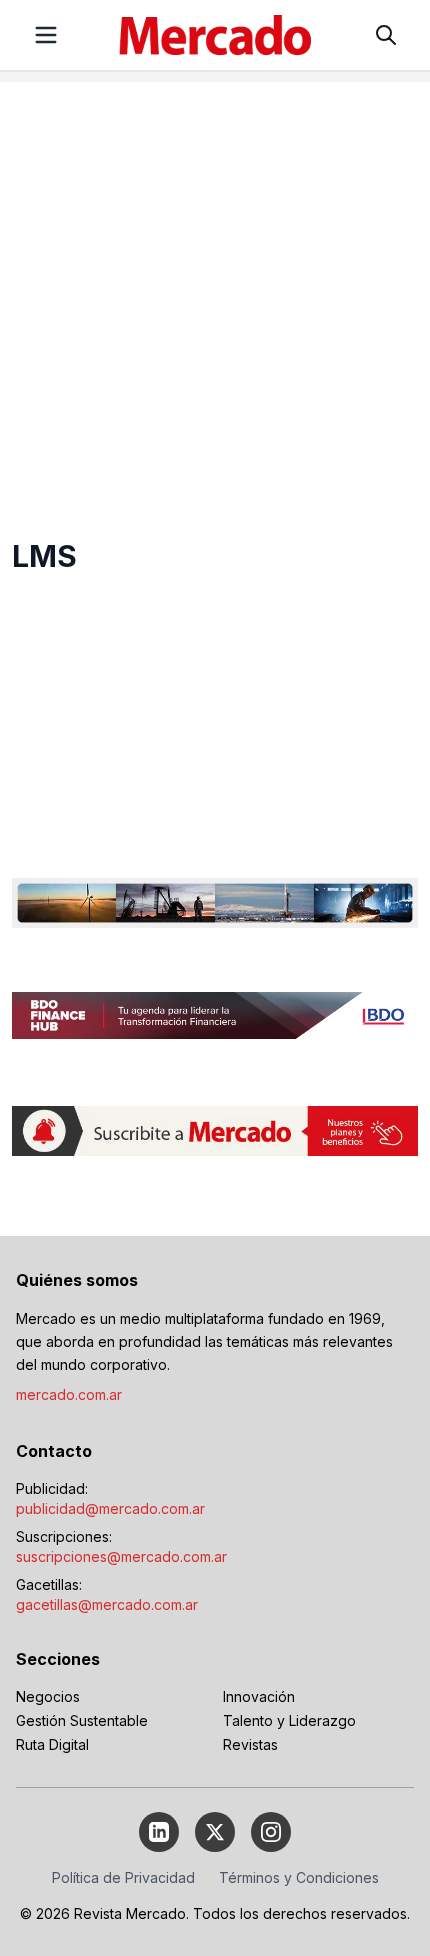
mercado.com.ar (69, 1394)
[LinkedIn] (159, 1832)
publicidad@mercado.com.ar (110, 1508)
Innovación (259, 1696)
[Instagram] (271, 1832)
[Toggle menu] (46, 35)
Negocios (48, 1696)
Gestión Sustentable (82, 1720)
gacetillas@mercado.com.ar (107, 1604)
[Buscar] (386, 35)
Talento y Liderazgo (289, 1720)
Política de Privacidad (123, 1877)
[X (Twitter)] (215, 1832)
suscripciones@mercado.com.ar (121, 1556)
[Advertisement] (215, 297)
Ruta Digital (52, 1744)
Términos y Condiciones (299, 1877)
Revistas (250, 1744)
